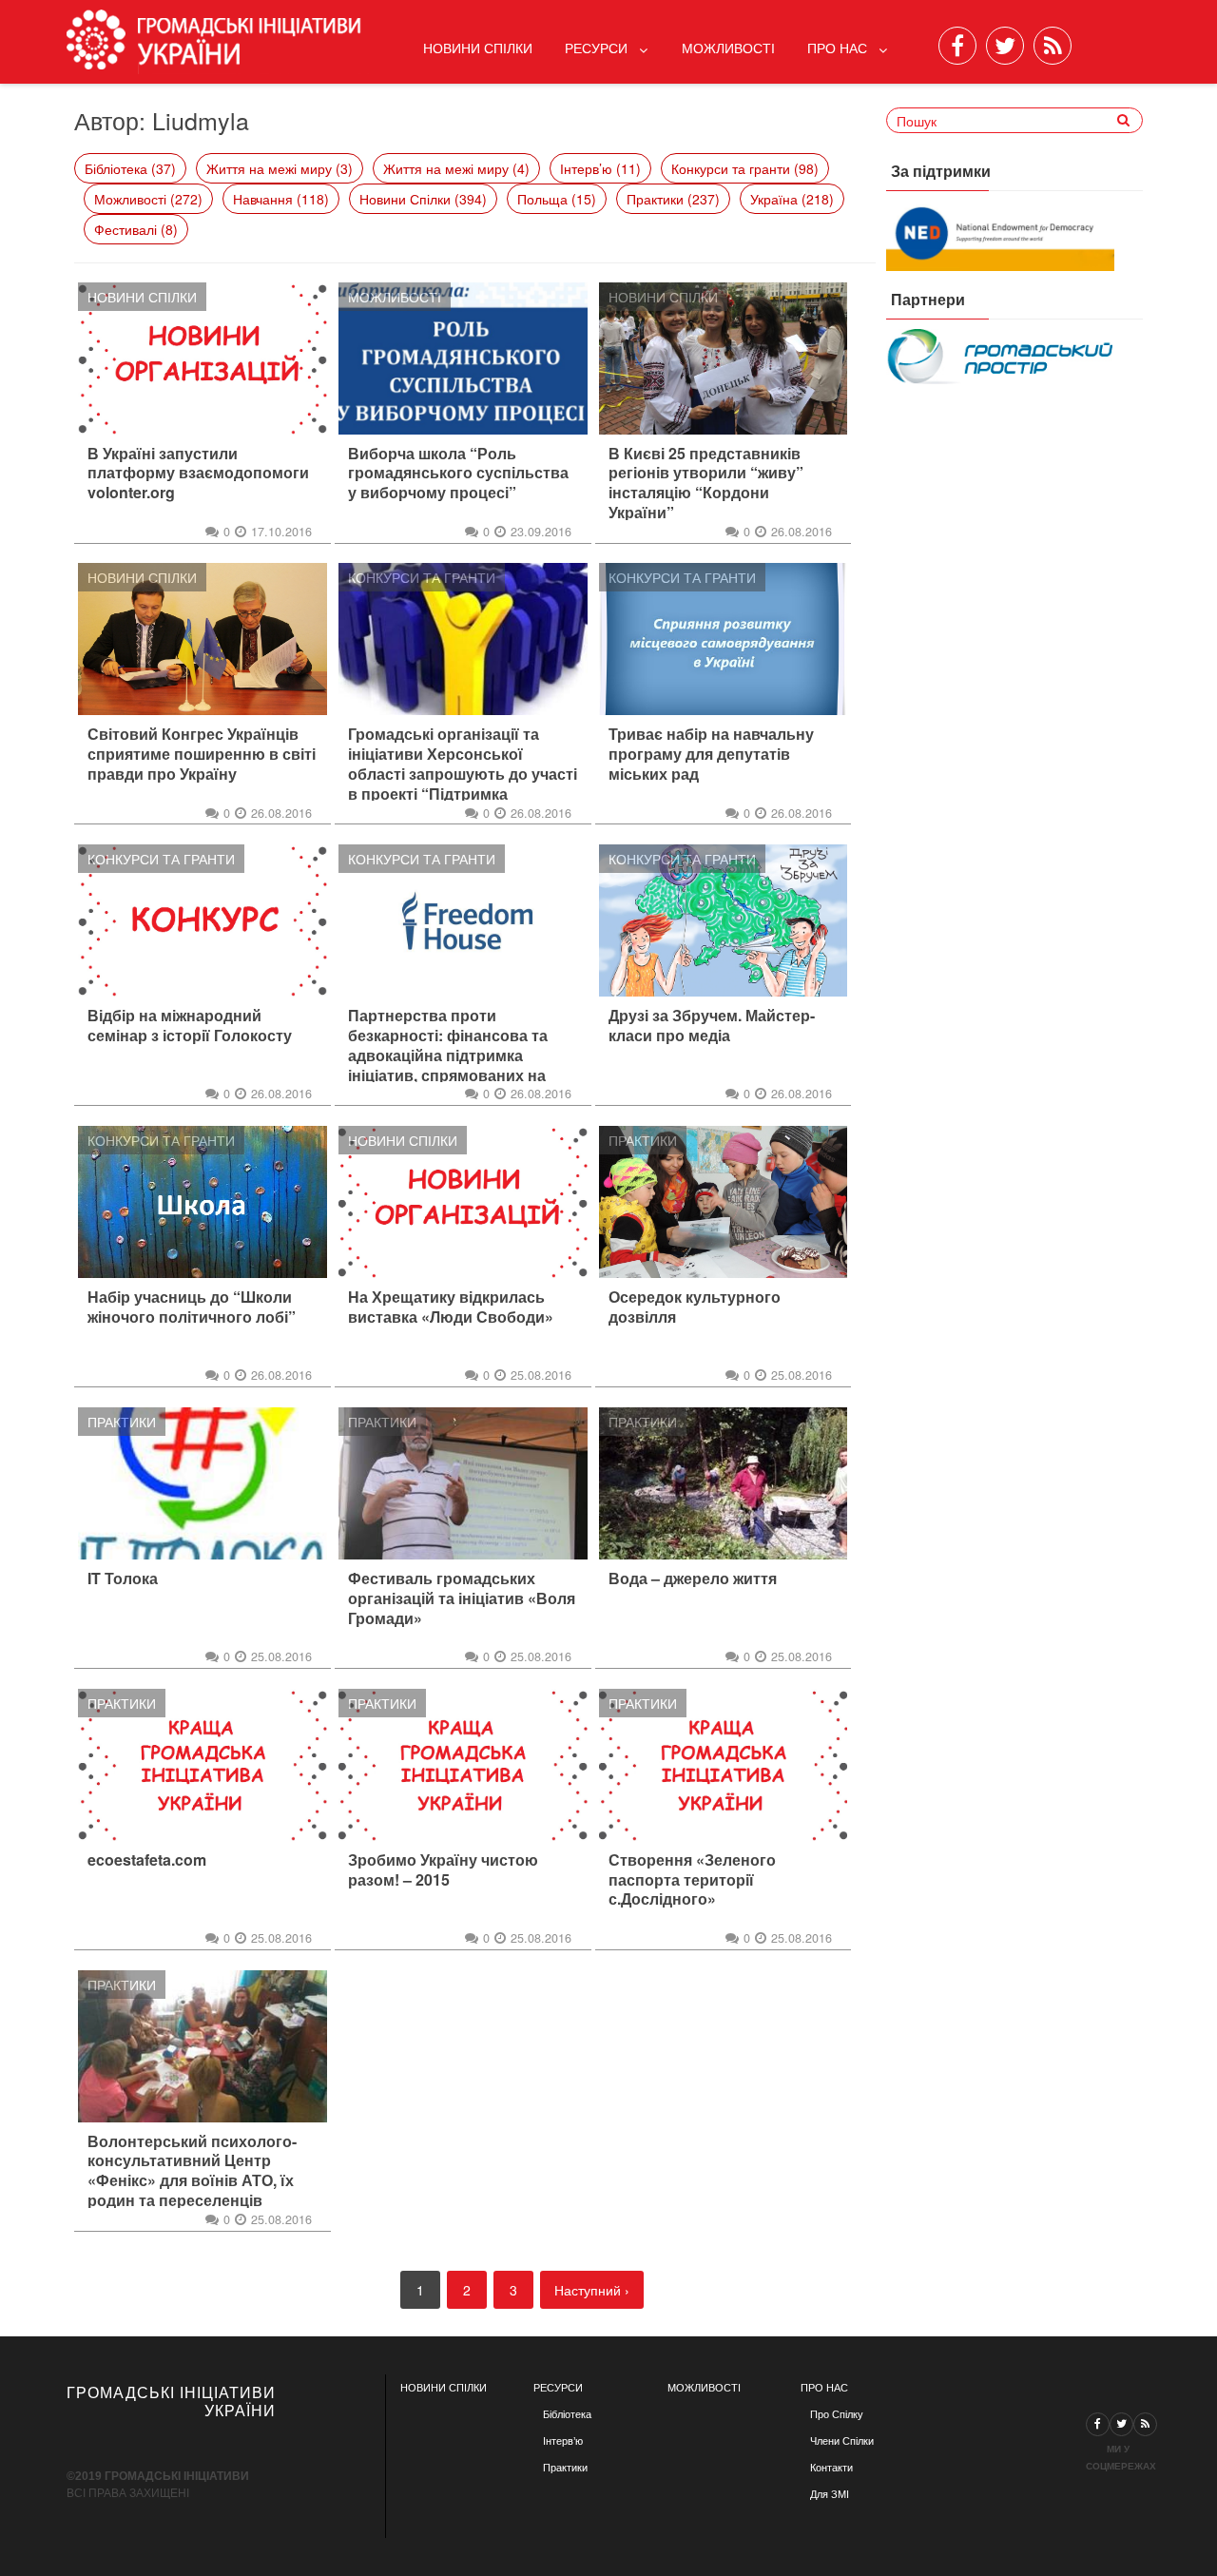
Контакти (831, 2468)
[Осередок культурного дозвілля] (724, 1202)
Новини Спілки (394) (423, 199)
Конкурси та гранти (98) (745, 168)
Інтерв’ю (563, 2441)
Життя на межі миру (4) (456, 168)
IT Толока (123, 1579)
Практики (643, 1140)
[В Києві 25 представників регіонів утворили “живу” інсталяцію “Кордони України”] (724, 358)
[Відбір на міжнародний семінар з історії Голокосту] (203, 920)
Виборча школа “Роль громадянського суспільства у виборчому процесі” (458, 474)
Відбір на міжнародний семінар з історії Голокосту (190, 1026)
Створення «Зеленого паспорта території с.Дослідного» (692, 1880)
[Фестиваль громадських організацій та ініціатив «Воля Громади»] (463, 1483)
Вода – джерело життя (693, 1579)
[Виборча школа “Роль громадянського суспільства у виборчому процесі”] (463, 358)
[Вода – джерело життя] (724, 1483)
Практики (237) (673, 199)
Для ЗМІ (830, 2494)
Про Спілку (837, 2414)
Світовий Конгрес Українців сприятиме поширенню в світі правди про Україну (202, 754)
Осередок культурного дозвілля (695, 1307)
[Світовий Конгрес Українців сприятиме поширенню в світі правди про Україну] (203, 639)
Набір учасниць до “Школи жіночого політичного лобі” (192, 1307)
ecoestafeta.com (147, 1860)
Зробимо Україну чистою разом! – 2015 (443, 1870)
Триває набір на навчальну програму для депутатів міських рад (711, 754)
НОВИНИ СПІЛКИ (444, 2388)
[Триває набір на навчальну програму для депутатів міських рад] (724, 639)
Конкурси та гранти (422, 577)
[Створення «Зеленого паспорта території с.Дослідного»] (724, 1765)
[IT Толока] (203, 1483)
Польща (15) (557, 199)
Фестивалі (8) (136, 229)
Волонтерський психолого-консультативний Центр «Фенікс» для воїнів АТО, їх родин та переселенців (192, 2171)
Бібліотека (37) (130, 168)
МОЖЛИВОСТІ (704, 2388)
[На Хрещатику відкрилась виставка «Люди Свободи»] (463, 1202)
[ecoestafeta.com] (203, 1765)
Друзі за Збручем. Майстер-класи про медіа (712, 1026)
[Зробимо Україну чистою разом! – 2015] (463, 1765)
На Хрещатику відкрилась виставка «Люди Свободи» (451, 1307)
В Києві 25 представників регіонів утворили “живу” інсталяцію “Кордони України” (706, 484)
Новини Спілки (478, 48)
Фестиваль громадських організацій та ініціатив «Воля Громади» (462, 1598)
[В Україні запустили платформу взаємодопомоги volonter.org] (203, 358)
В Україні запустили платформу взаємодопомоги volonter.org (198, 474)
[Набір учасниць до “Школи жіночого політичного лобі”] (203, 1202)
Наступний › (592, 2290)
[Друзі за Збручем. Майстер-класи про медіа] (724, 920)
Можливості (728, 48)
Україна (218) (792, 199)
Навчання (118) (281, 199)
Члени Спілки (842, 2441)
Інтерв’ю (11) (600, 168)
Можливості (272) (148, 199)
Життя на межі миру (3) (280, 168)
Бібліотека (567, 2414)
